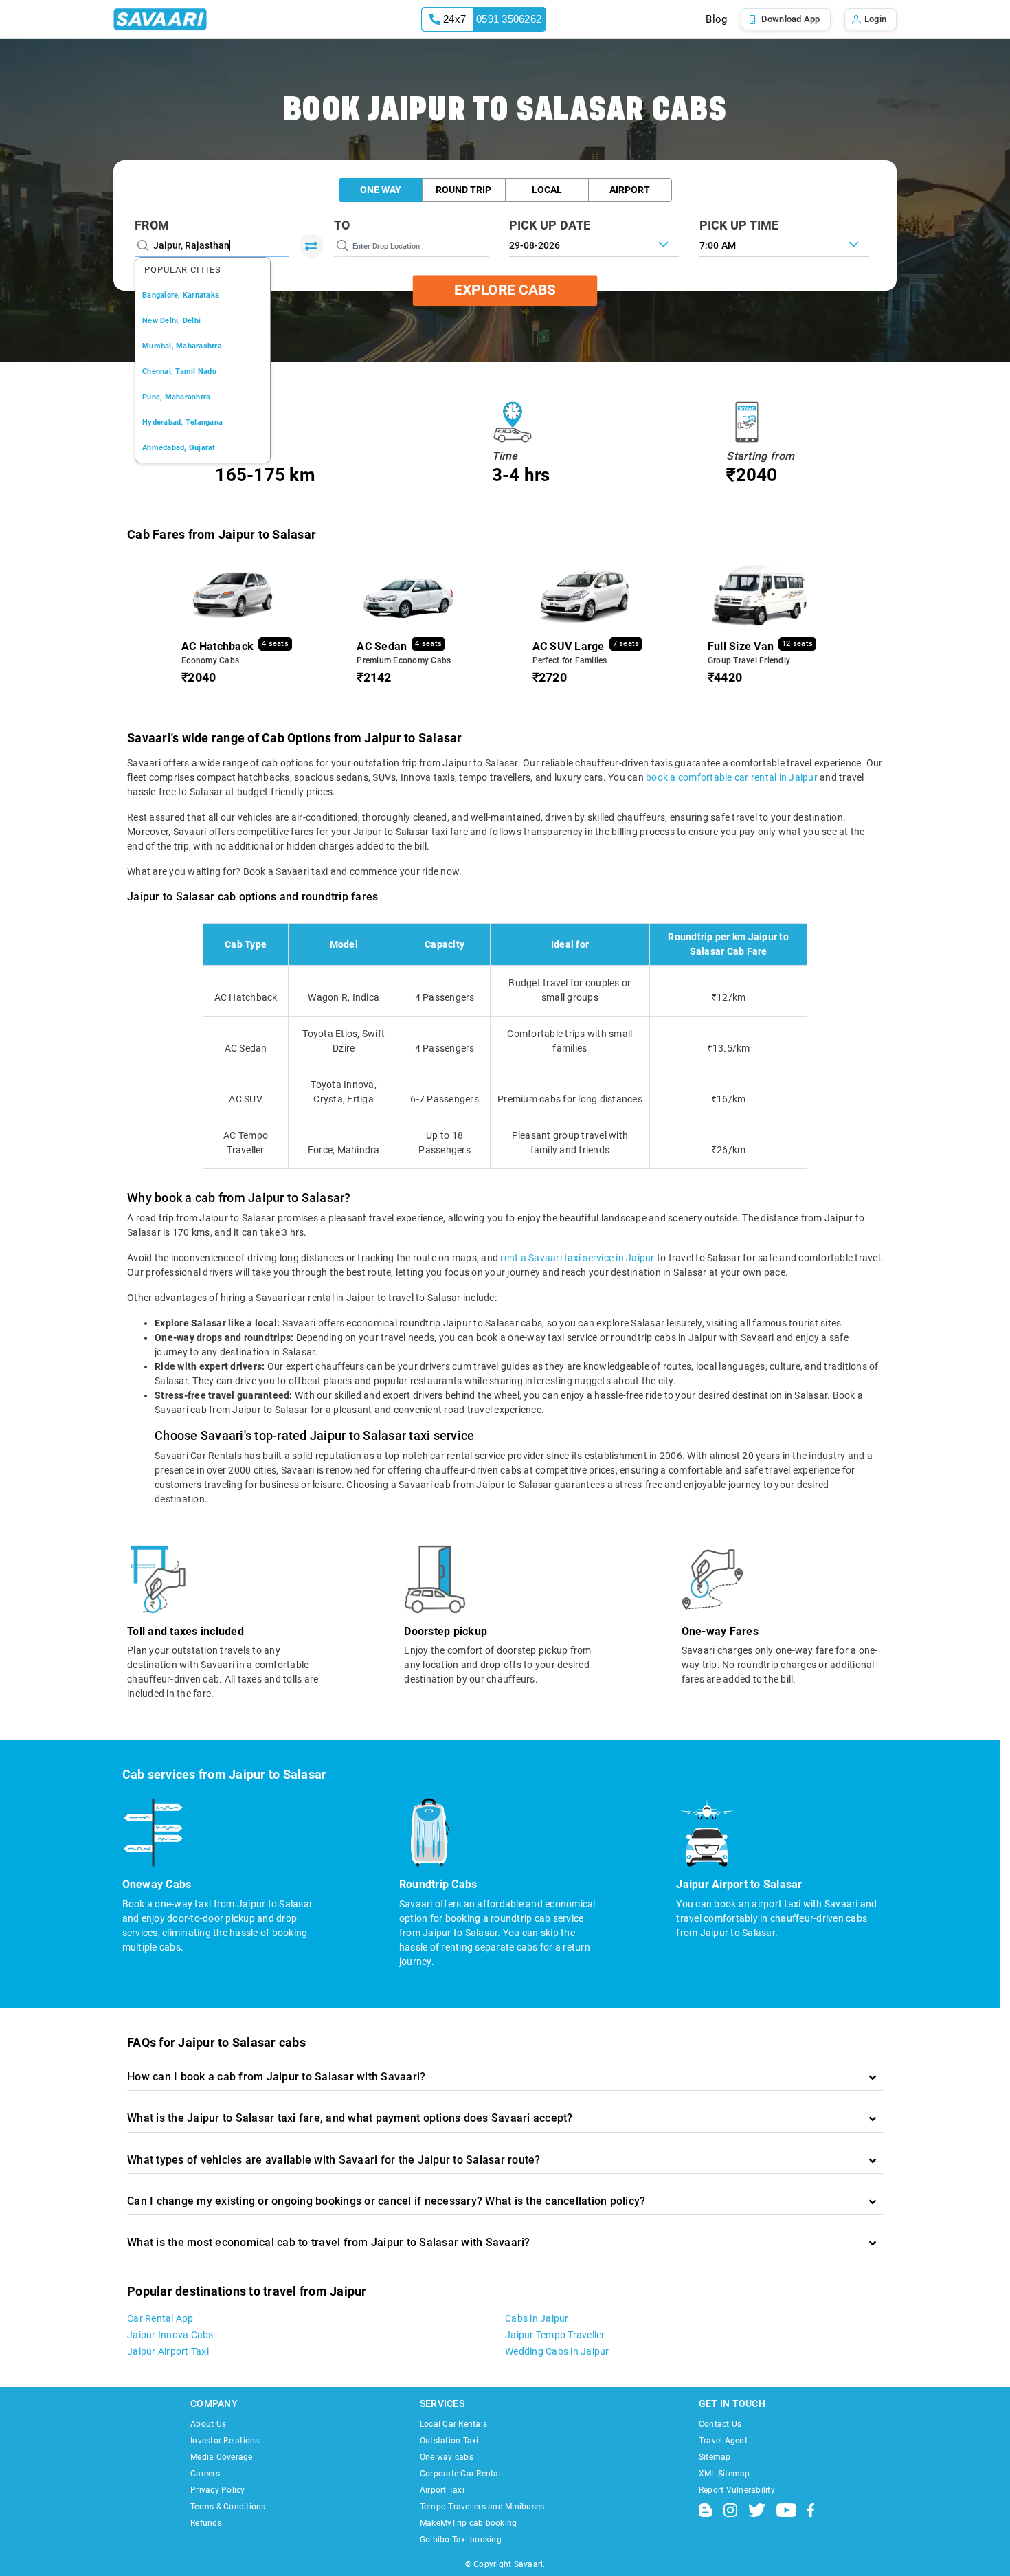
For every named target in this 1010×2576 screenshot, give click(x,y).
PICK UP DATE (550, 225)
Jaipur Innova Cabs (170, 2335)
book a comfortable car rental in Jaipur (732, 777)
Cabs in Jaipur (537, 2318)
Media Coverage (222, 2457)
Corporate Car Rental (460, 2474)
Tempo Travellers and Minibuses (482, 2507)
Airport (630, 190)
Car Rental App (160, 2318)
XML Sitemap (725, 2474)
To (342, 225)
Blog (716, 19)
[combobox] (784, 244)
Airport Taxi (442, 2490)
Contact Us (720, 2424)
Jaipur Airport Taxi (168, 2351)
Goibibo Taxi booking (461, 2540)
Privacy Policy (218, 2490)
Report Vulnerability (737, 2490)
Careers (205, 2474)
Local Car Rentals (453, 2424)
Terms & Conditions (228, 2507)
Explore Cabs (505, 290)
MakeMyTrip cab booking (469, 2523)
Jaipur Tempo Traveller (555, 2335)
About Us (208, 2424)
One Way (381, 190)
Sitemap (715, 2457)
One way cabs (447, 2457)
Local (547, 190)
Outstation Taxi (449, 2441)
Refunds (206, 2523)
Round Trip (463, 190)
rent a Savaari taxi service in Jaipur (577, 1258)
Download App (791, 19)
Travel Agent (723, 2441)
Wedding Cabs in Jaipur (557, 2351)
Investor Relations (225, 2441)
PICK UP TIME (739, 225)
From (152, 225)
